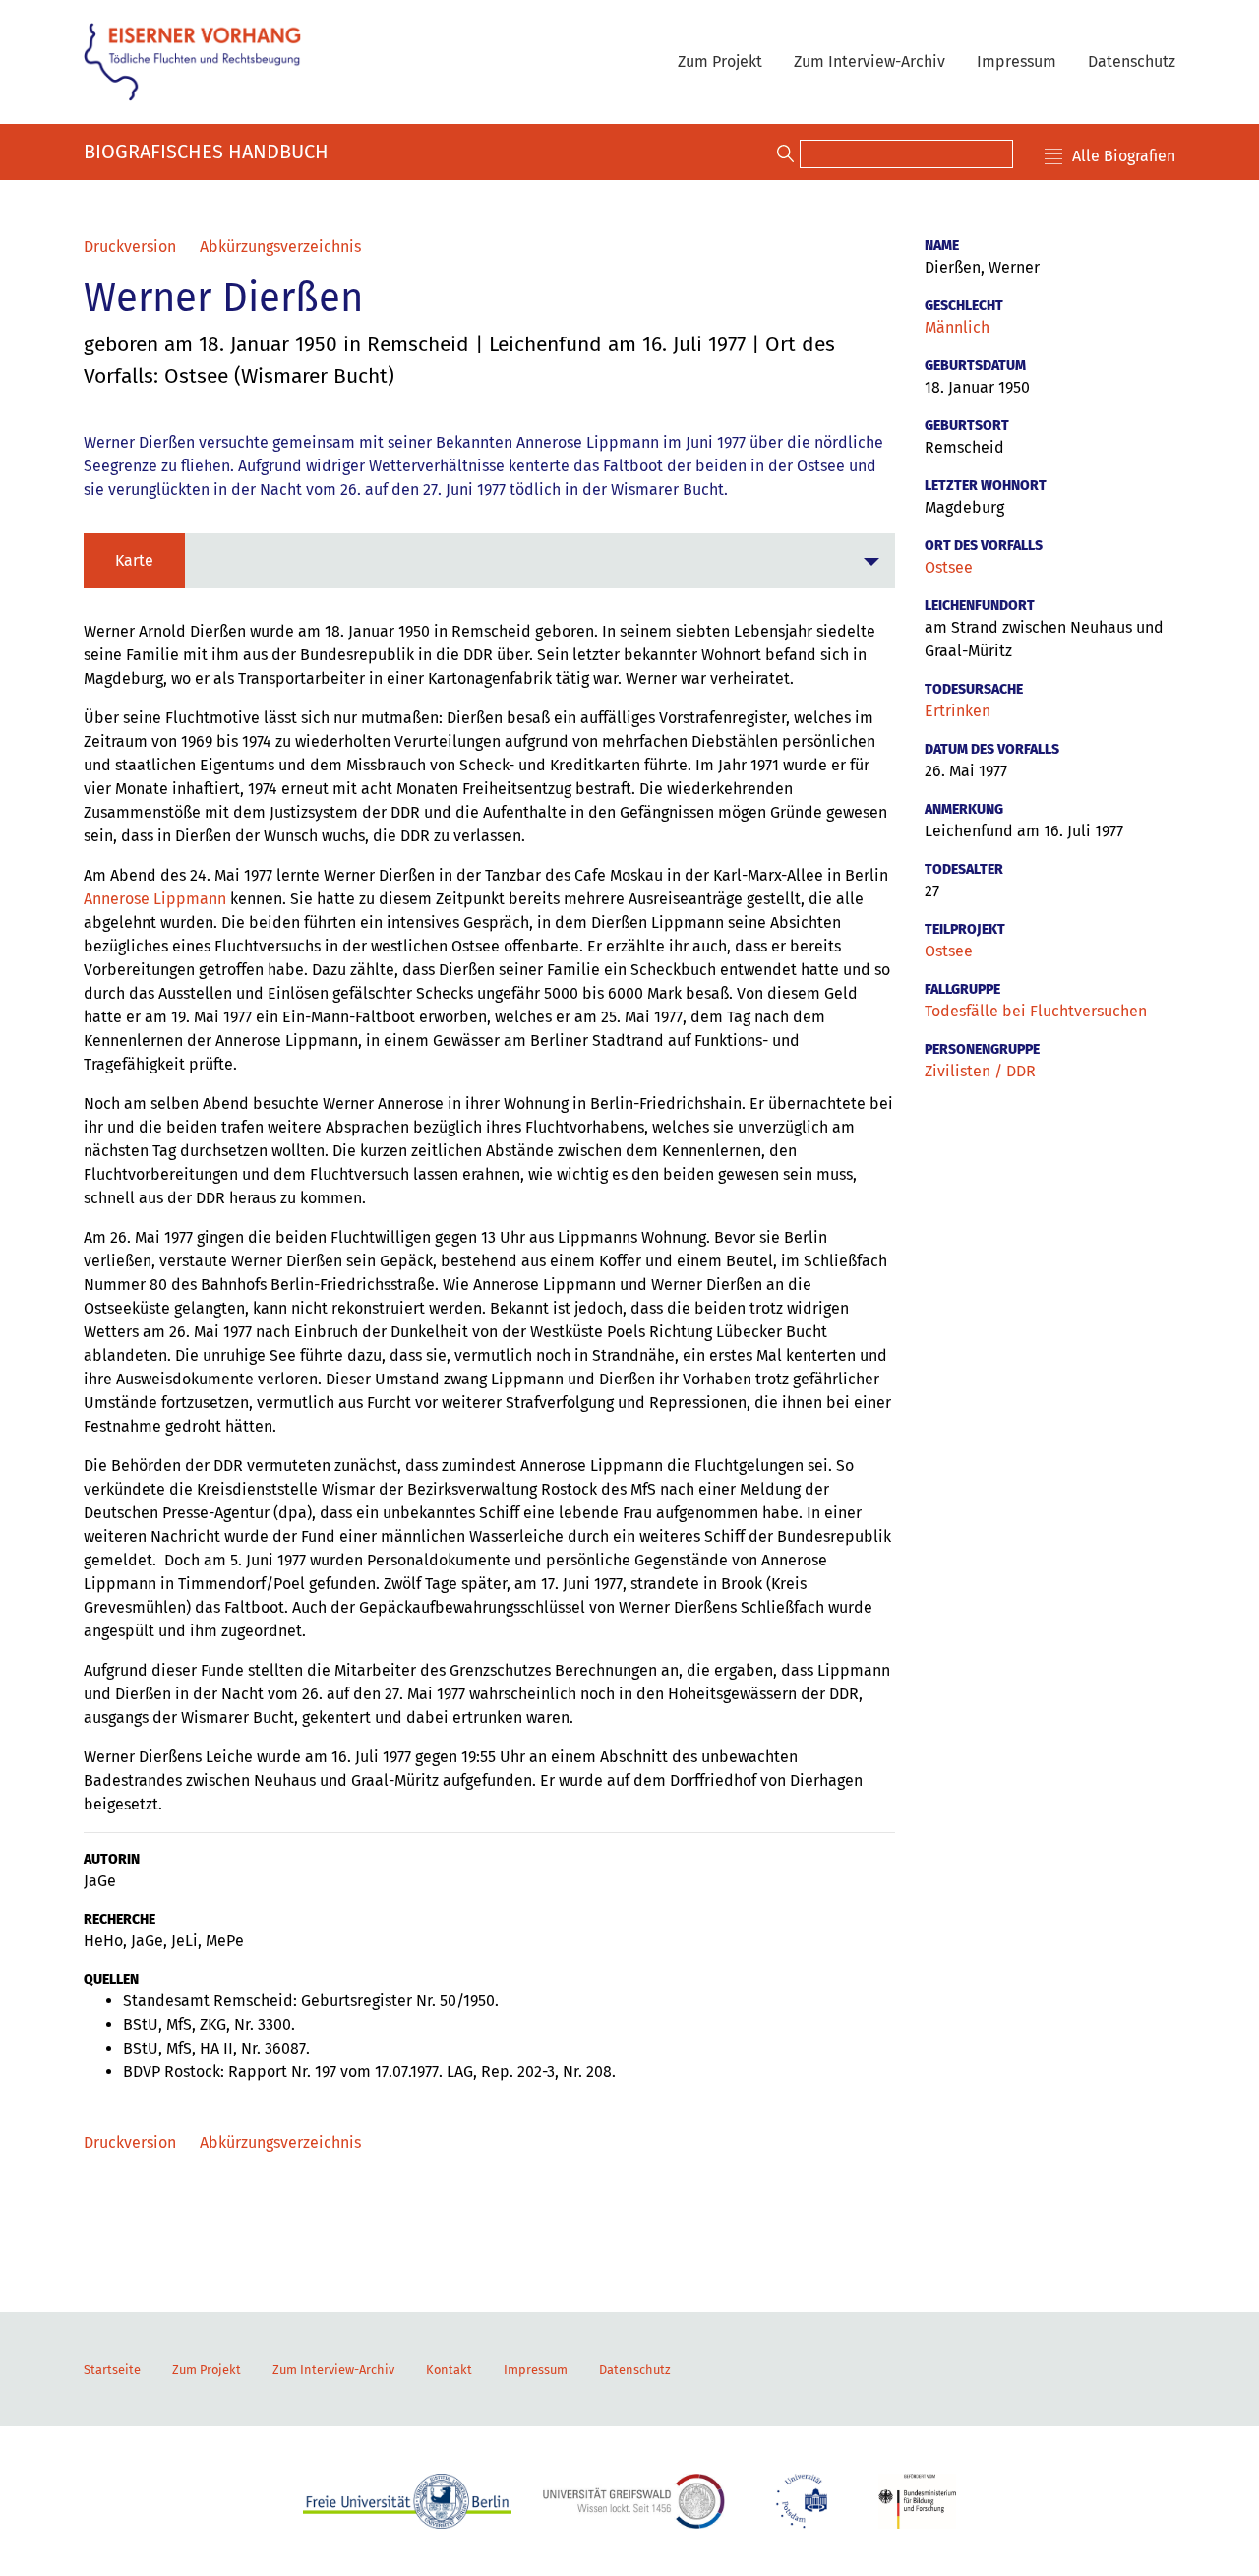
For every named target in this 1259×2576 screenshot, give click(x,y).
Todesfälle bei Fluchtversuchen (1036, 1011)
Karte (134, 560)
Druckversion (130, 246)
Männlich (957, 327)
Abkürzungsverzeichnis (280, 246)
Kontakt (449, 2370)
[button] (489, 561)
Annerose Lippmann (155, 899)
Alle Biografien (1124, 156)
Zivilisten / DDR (980, 1071)
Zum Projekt (720, 61)
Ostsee (949, 567)
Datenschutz (1132, 61)
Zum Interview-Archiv (869, 61)
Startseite (112, 2370)
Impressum (1017, 61)
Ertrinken (958, 711)
